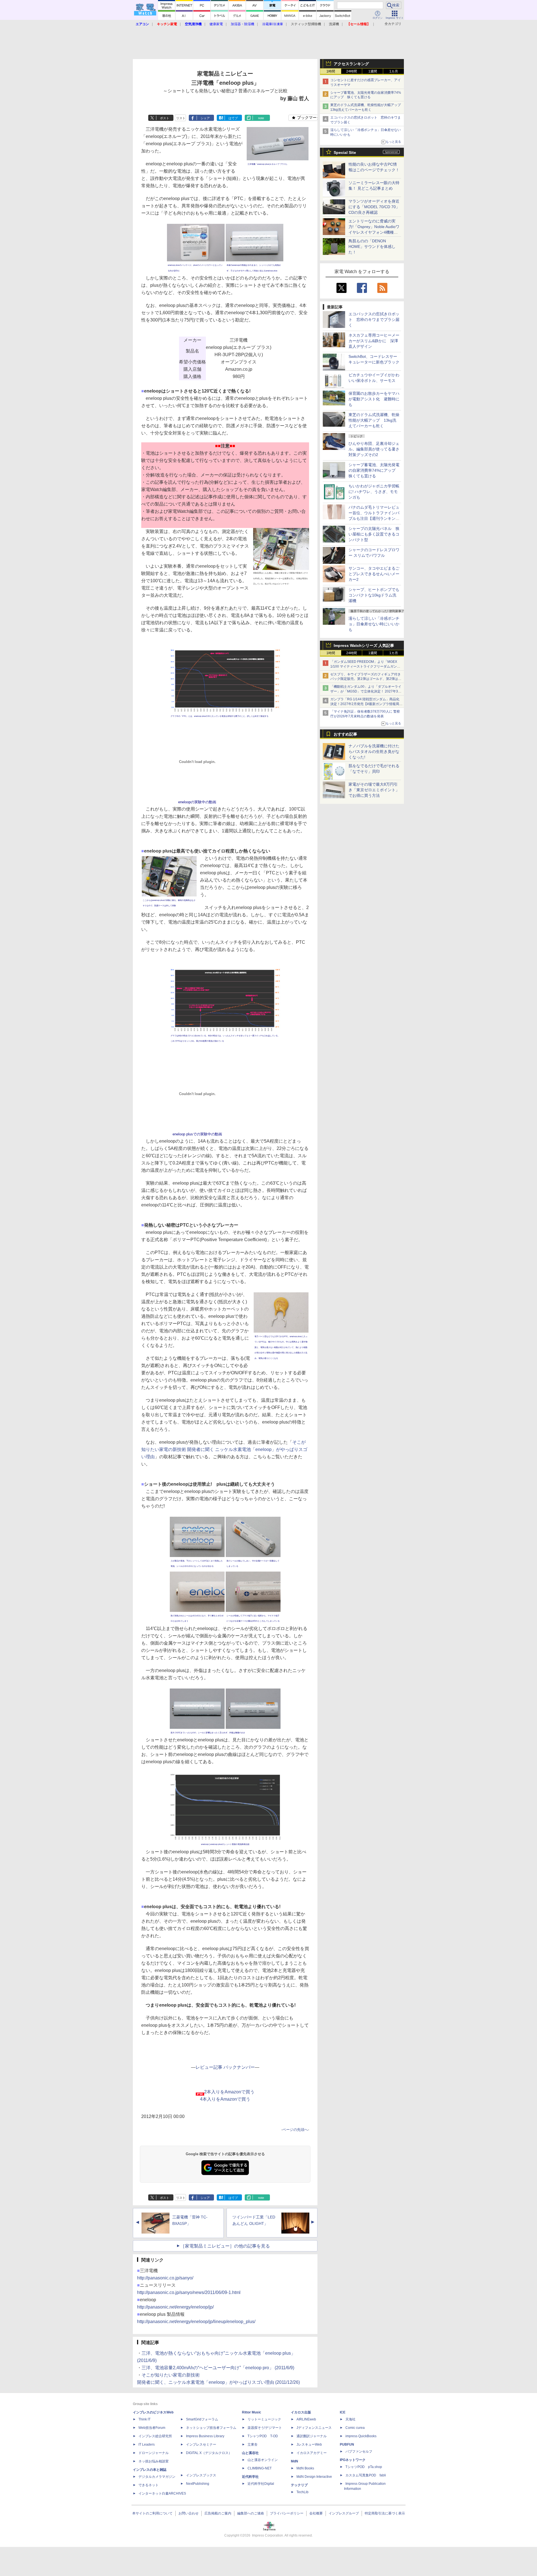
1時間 (331, 71)
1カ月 (394, 71)
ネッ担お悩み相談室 (154, 2461)
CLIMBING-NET (260, 2468)
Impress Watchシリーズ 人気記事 (364, 645)
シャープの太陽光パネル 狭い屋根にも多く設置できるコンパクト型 (374, 534)
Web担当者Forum (152, 2428)
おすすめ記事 (345, 734)
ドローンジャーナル (154, 2453)
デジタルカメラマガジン (157, 2477)
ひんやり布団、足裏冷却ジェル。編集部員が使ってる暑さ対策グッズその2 (374, 449)
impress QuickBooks (361, 2436)
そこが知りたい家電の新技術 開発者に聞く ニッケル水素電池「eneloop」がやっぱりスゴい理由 (224, 1449)
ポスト (165, 118)
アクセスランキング (351, 64)
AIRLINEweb (306, 2419)
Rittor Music (252, 2412)
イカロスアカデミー (312, 2453)
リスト (181, 118)
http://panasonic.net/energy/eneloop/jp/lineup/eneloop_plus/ (196, 2322)
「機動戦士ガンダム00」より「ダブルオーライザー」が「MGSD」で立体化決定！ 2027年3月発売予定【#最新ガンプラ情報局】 (366, 691)
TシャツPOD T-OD (263, 2436)
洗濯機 (334, 24)
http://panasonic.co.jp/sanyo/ (165, 2278)
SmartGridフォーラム (202, 2419)
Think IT (144, 2419)
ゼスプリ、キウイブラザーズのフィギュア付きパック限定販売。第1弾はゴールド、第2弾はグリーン (366, 679)
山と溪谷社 (250, 2453)
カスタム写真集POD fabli (366, 2475)
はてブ (233, 118)
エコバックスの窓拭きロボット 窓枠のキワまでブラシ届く (374, 320)
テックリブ (299, 2485)
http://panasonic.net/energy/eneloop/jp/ (175, 2307)
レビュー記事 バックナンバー (225, 2067)
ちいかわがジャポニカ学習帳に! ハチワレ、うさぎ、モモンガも (374, 492)
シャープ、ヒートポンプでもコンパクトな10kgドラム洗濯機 (374, 595)
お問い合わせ (189, 2513)
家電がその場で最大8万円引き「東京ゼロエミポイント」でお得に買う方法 (374, 790)
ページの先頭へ (295, 2130)
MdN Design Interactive (314, 2477)
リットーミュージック (264, 2419)
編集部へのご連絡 (251, 2513)
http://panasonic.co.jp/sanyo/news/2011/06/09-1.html (189, 2292)
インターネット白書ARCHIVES (162, 2493)
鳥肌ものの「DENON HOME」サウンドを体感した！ (372, 246)
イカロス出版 (301, 2412)
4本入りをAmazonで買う (225, 2099)
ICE (343, 2412)
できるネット (149, 2485)
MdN (295, 2461)
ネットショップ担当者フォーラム (211, 2428)
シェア (205, 118)
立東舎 (253, 2445)
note (261, 118)
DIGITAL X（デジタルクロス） (209, 2453)
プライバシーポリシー (287, 2513)
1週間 (373, 71)
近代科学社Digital (261, 2484)
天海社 (350, 2419)
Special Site (345, 152)
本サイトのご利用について (152, 2513)
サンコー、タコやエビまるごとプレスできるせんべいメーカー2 (374, 574)
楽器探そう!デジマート (265, 2428)
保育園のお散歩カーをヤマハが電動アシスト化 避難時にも (374, 399)
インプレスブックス (201, 2475)
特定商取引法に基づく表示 (385, 2513)
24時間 (352, 71)
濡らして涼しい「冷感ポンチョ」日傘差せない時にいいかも (374, 624)
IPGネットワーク (353, 2460)
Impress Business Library (205, 2436)
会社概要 (316, 2513)
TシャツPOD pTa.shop (364, 2467)
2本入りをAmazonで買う (229, 2092)
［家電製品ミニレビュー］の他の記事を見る (225, 2246)
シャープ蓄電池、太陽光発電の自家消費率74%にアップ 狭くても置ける (374, 470)
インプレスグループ (344, 2513)
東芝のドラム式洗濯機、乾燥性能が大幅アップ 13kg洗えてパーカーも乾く (374, 420)
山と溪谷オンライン (263, 2460)
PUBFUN (347, 2445)
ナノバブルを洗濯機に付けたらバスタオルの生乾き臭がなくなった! (374, 752)
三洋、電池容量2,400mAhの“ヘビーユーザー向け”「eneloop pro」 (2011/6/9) (218, 2368)
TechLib (302, 2492)
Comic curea (355, 2428)
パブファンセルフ (359, 2451)
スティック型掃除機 (306, 24)
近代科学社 (250, 2477)
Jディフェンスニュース (314, 2428)
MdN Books (305, 2468)
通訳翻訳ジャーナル (312, 2436)
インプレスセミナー (201, 2445)
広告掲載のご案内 (218, 2513)
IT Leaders (147, 2445)
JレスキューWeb (309, 2445)
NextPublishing (198, 2484)
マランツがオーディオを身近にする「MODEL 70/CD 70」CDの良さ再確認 (374, 207)
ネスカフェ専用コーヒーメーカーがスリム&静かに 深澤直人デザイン (374, 341)
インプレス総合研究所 (155, 2436)
